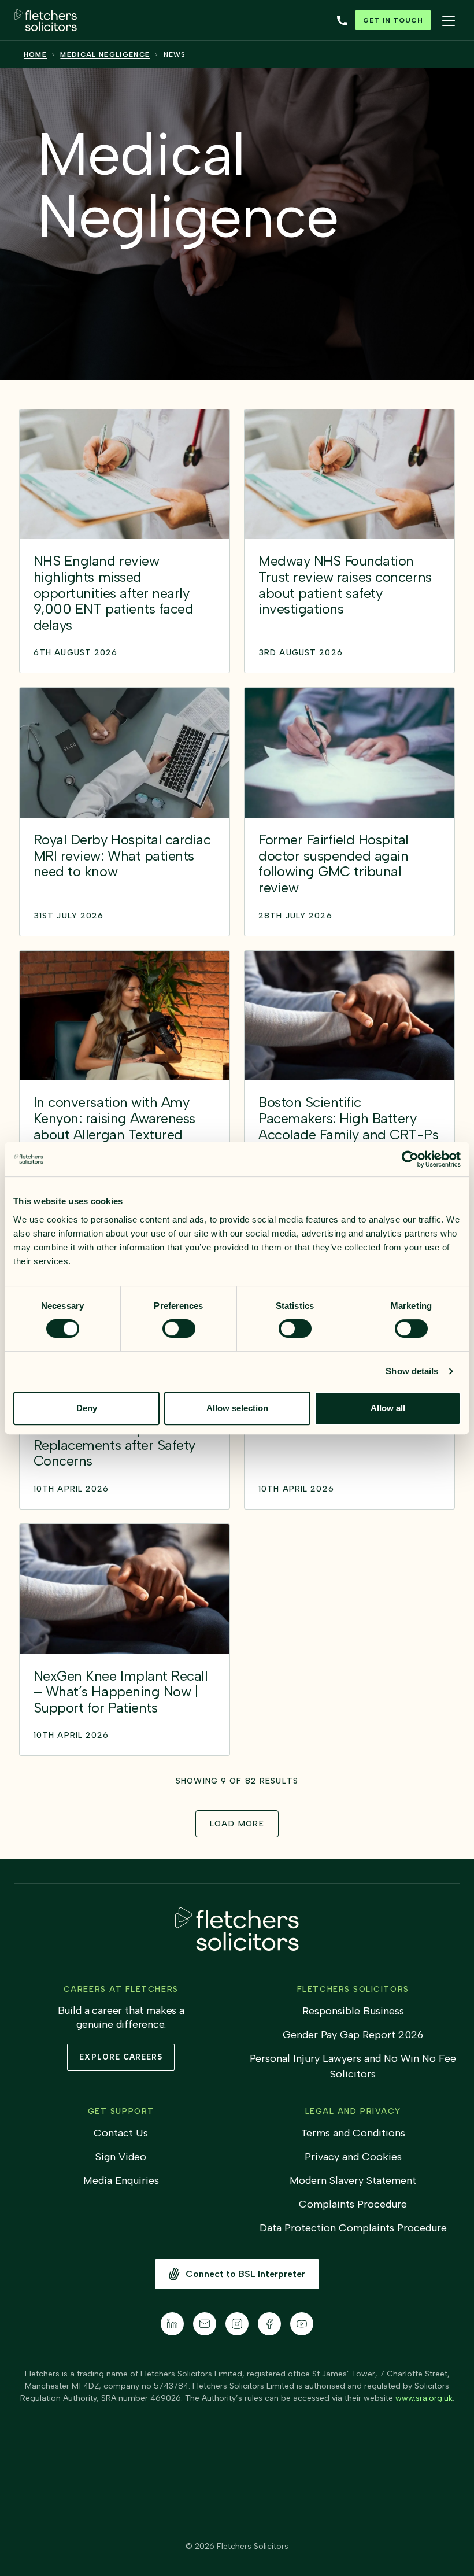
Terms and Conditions (353, 2133)
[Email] (205, 2324)
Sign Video (121, 2157)
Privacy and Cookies (353, 2157)
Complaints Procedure (353, 2204)
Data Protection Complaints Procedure (353, 2228)
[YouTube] (302, 2324)
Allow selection (237, 1408)
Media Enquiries (121, 2180)
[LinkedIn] (172, 2324)
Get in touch (393, 20)
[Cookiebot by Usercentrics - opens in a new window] (410, 1159)
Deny (87, 1408)
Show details (412, 1371)
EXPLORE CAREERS (121, 2057)
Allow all (388, 1408)
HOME (35, 54)
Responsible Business (353, 2011)
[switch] (179, 1328)
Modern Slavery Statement (353, 2180)
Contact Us (121, 2133)
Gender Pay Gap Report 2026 (353, 2035)
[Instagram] (237, 2324)
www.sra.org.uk (424, 2398)
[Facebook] (269, 2324)
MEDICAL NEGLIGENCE (105, 54)
